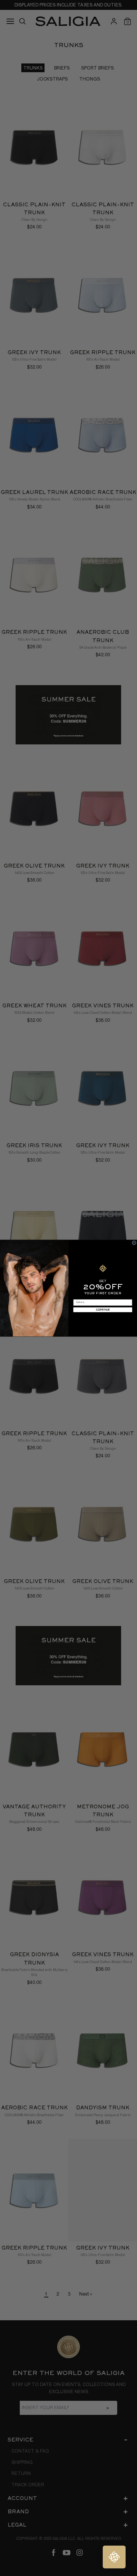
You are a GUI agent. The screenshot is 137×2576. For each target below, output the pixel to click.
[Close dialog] (134, 1243)
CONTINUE (103, 1309)
